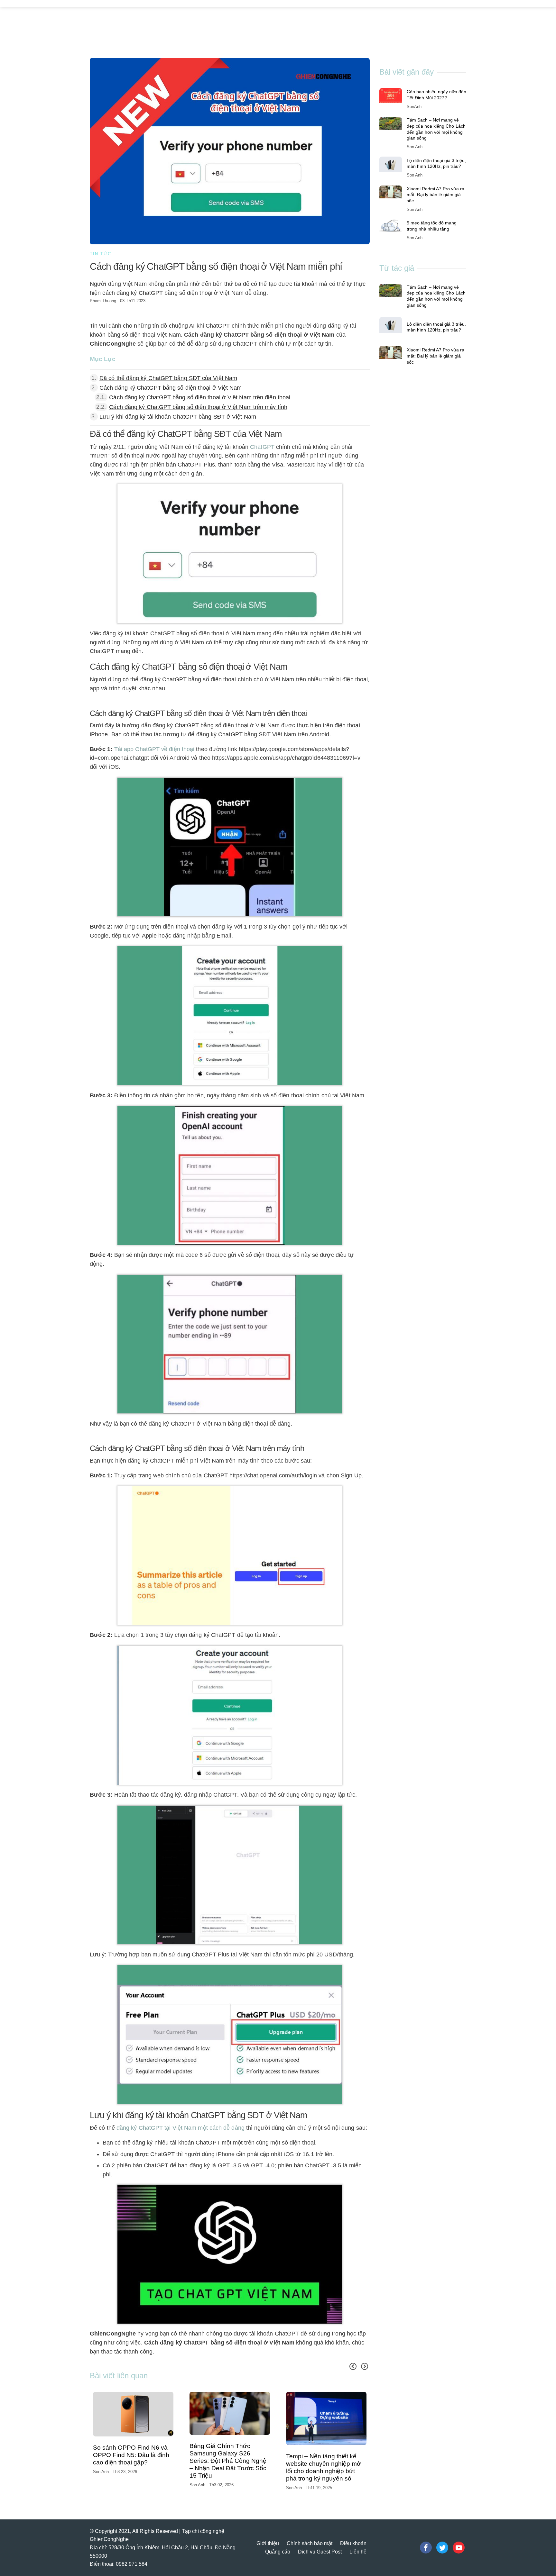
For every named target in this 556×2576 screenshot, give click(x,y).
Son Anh (102, 2476)
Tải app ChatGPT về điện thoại (154, 749)
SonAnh (414, 106)
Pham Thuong (103, 301)
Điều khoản (353, 2531)
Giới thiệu (268, 2531)
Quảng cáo (278, 2539)
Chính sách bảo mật (310, 2531)
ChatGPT (262, 447)
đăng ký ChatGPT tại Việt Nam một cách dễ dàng (181, 2128)
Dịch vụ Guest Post (320, 2539)
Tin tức (101, 254)
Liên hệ (358, 2539)
